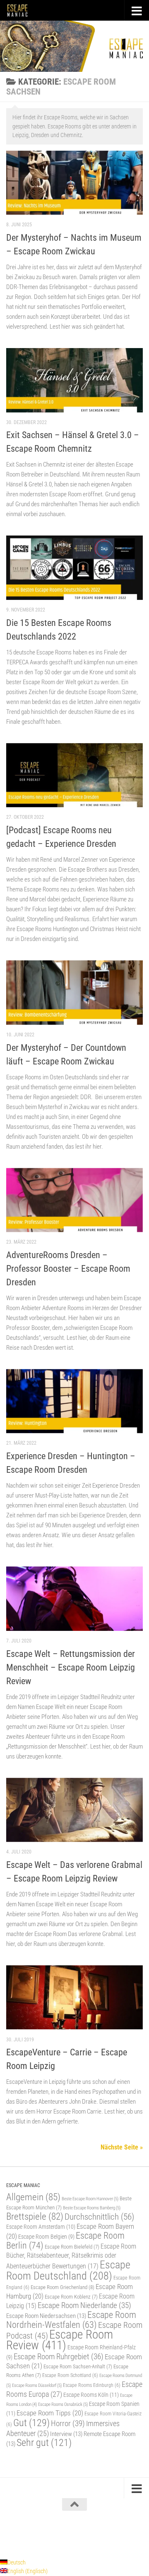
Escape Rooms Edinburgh (92, 2385)
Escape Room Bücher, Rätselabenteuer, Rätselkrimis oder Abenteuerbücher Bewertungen (71, 2256)
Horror (68, 2423)
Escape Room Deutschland (68, 2270)
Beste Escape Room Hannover (90, 2199)
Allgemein (33, 2197)
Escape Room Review (60, 2340)
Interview (66, 2434)
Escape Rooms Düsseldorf (37, 2385)
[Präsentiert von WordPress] (40, 2533)
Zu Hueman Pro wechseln (111, 2533)
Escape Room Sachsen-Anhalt (78, 2366)
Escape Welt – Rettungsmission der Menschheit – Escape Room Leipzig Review (71, 1667)
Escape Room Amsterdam (41, 2227)
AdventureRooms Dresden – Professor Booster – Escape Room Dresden (68, 1269)
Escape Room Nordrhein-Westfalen (71, 2320)
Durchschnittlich (99, 2217)
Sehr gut (44, 2443)
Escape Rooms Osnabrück (63, 2404)
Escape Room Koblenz (71, 2297)
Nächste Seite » (122, 2147)
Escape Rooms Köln (91, 2395)
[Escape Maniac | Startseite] (21, 10)
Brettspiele (35, 2217)
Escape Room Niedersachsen (46, 2316)
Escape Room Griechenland (62, 2287)
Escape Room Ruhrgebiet (59, 2357)
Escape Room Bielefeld (72, 2247)
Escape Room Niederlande (84, 2305)
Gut (31, 2423)
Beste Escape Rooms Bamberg (92, 2208)
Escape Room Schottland (70, 2375)
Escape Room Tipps (50, 2413)
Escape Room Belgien (46, 2237)
